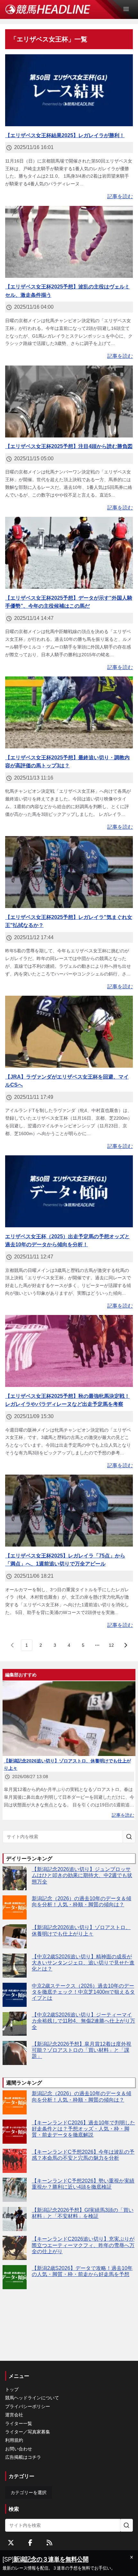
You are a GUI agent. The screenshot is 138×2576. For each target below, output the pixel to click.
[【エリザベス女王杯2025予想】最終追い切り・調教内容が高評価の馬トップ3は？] (69, 712)
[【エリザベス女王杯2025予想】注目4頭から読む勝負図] (69, 401)
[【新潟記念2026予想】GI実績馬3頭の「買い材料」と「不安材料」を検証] (15, 2219)
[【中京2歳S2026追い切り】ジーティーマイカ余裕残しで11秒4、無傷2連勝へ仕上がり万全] (15, 2024)
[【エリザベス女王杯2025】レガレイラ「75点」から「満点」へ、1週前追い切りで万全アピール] (69, 1511)
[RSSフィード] (49, 2543)
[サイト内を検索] (129, 1837)
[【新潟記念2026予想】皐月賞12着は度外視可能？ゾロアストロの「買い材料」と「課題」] (15, 2053)
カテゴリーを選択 (29, 2492)
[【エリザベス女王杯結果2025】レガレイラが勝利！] (69, 90)
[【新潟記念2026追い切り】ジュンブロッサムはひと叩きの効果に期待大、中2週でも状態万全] (15, 1878)
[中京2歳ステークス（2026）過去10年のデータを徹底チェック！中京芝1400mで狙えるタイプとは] (15, 1995)
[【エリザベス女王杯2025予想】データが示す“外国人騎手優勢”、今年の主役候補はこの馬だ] (69, 553)
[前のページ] (13, 1645)
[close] (132, 2557)
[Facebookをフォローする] (30, 2543)
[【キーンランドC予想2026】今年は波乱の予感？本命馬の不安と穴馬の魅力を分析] (15, 2161)
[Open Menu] (129, 9)
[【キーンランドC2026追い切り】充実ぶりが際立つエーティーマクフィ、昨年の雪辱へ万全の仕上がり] (15, 2248)
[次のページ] (125, 1645)
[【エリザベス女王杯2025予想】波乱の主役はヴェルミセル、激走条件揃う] (69, 242)
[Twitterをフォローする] (11, 2543)
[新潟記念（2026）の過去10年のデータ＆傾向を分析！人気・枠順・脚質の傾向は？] (15, 1907)
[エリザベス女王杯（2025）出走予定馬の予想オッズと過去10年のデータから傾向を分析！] (69, 1191)
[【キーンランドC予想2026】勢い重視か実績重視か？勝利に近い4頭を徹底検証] (15, 2190)
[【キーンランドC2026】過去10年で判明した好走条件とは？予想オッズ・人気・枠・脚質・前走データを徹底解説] (15, 2132)
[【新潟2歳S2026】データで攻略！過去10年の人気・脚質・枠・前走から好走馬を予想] (15, 2277)
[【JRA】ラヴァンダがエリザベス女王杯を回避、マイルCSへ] (69, 1032)
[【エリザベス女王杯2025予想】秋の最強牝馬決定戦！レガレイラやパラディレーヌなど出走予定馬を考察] (69, 1351)
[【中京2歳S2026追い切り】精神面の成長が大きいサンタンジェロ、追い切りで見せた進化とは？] (15, 1966)
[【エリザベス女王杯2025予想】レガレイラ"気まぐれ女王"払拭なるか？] (69, 872)
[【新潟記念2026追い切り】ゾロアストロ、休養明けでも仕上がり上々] (15, 1936)
